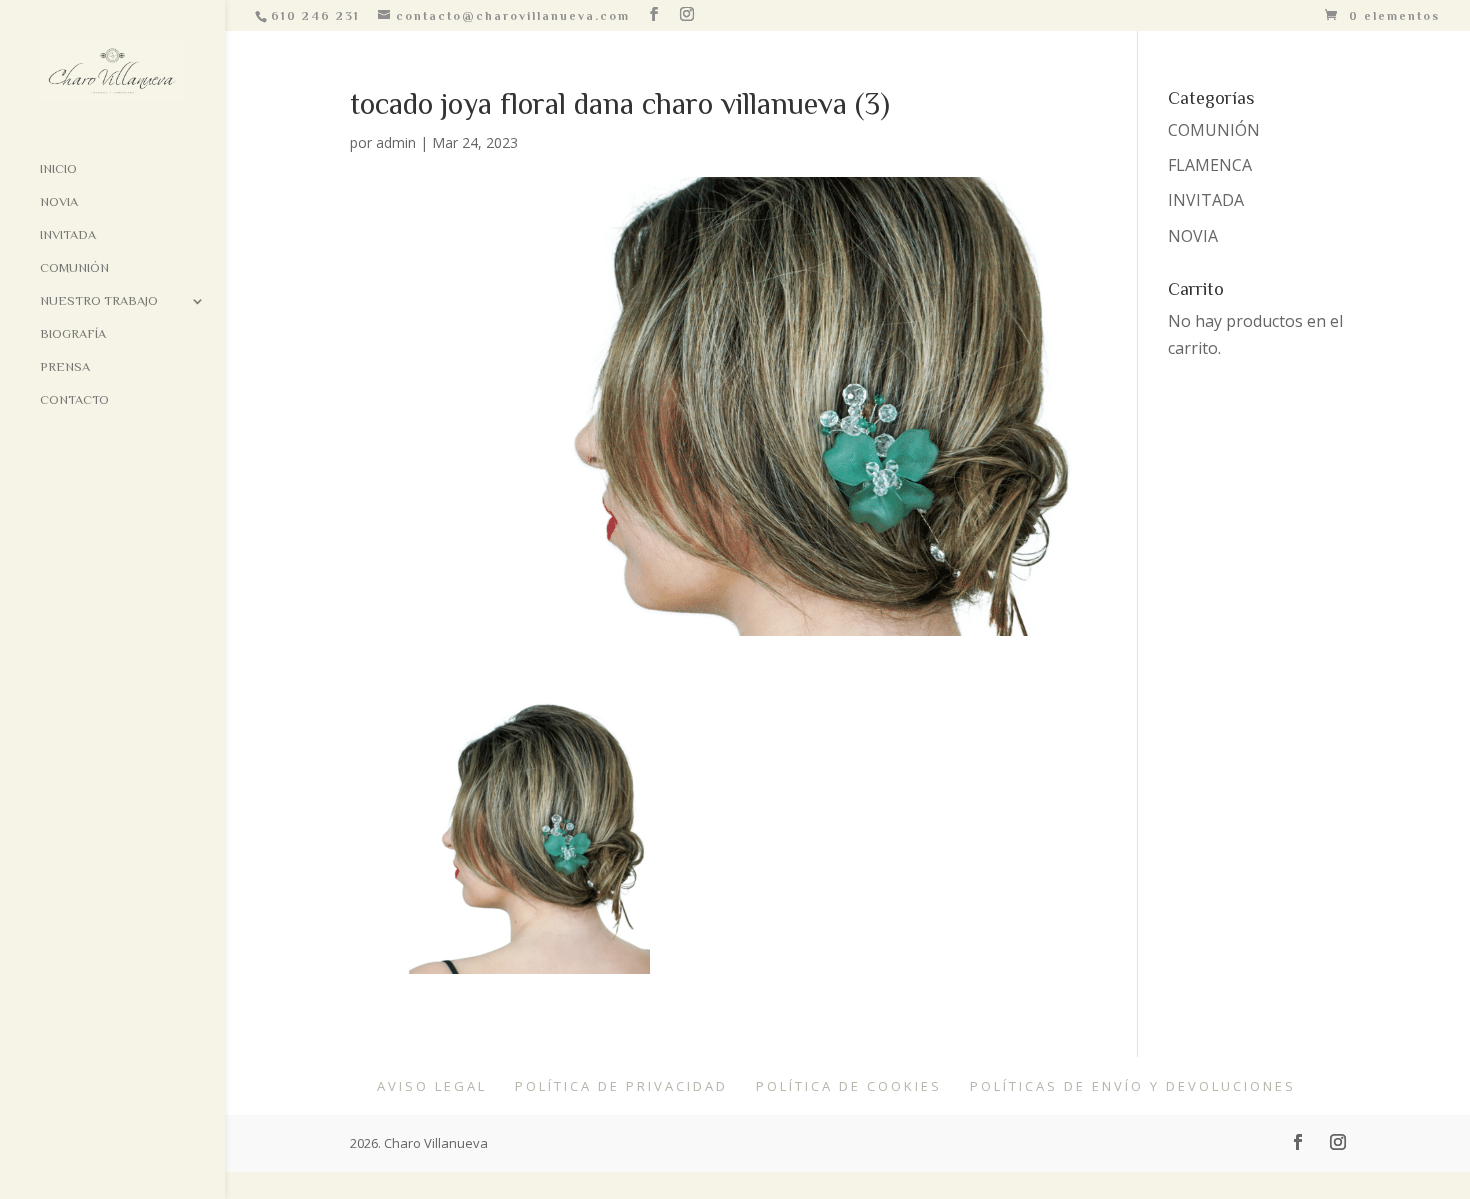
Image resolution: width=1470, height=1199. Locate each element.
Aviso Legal (432, 1086)
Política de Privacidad (621, 1086)
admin (396, 142)
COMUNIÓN (1214, 130)
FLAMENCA (1210, 165)
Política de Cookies (849, 1086)
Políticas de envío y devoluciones (1133, 1086)
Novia (59, 202)
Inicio (58, 169)
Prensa (65, 367)
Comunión (74, 268)
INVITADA (1206, 200)
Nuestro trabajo (99, 301)
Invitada (68, 235)
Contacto (74, 400)
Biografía (73, 334)
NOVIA (1193, 236)
